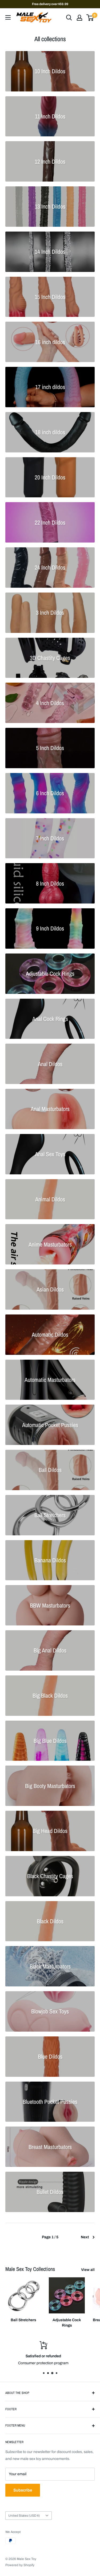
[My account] (79, 18)
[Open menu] (8, 17)
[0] (90, 18)
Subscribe (23, 2490)
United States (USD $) (24, 2516)
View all (88, 2270)
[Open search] (69, 18)
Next (85, 2237)
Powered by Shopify (20, 2565)
